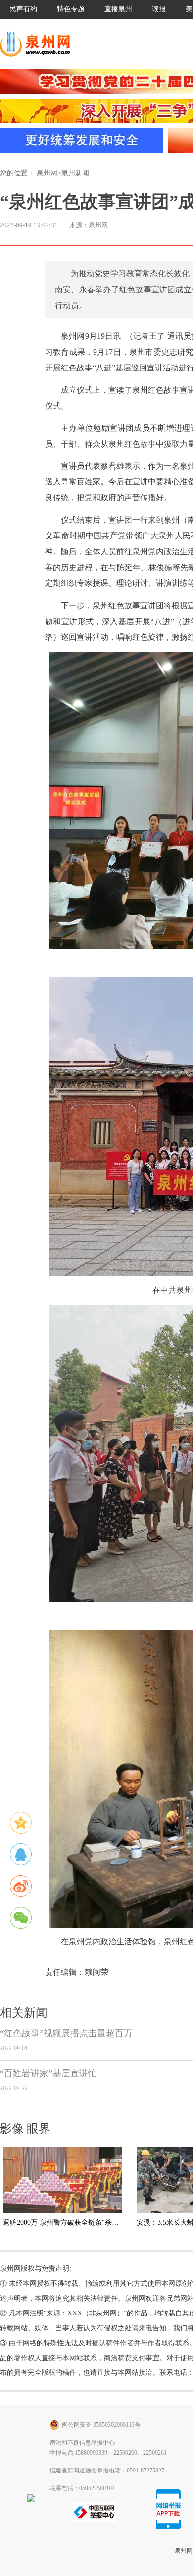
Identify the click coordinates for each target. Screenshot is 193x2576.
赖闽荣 (96, 1972)
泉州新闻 (75, 173)
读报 (159, 9)
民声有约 (23, 9)
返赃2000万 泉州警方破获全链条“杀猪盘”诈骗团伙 (80, 2223)
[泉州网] (39, 44)
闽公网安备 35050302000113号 (101, 2425)
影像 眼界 (25, 2129)
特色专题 (71, 9)
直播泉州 (118, 9)
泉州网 (47, 173)
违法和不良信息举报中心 (82, 2443)
